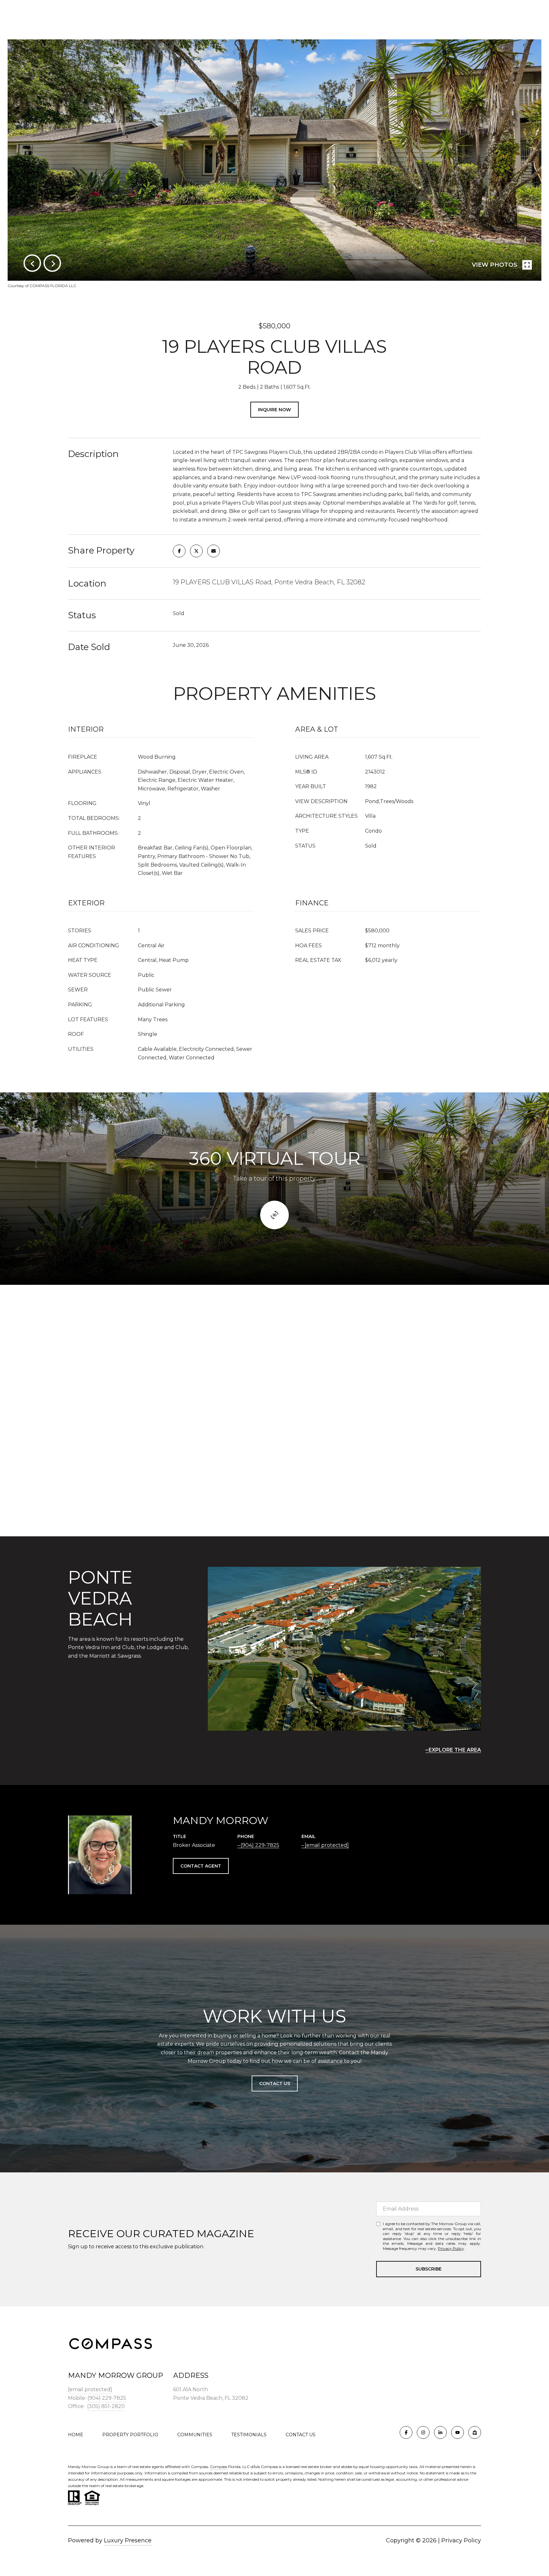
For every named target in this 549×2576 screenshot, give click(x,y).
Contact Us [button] (275, 2083)
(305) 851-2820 (106, 2406)
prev (32, 263)
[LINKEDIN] (440, 2432)
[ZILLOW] (475, 2432)
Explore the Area (455, 1750)
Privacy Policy (451, 2248)
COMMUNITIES (195, 2435)
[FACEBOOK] (406, 2432)
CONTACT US (301, 2435)
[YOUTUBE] (457, 2432)
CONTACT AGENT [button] (201, 1866)
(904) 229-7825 (260, 1845)
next (52, 263)
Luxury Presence (128, 2540)
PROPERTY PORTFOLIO (130, 2435)
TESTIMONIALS (249, 2435)
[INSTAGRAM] (423, 2432)
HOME (76, 2435)
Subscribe (429, 2269)
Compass (219, 2467)
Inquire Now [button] (274, 410)
